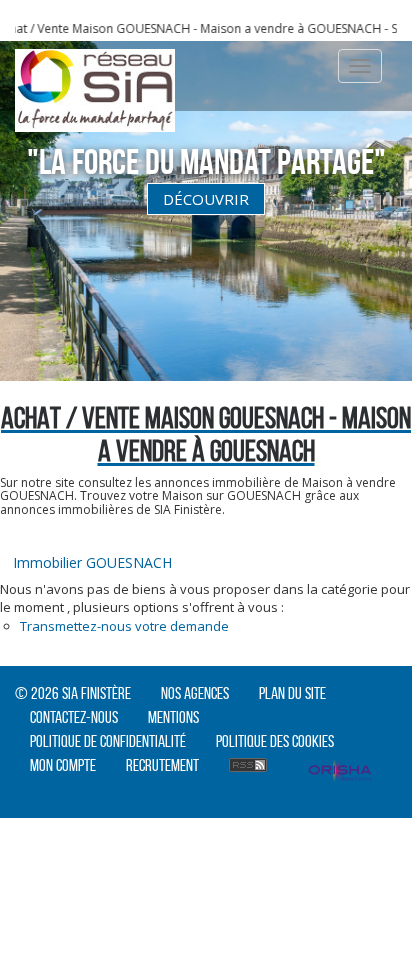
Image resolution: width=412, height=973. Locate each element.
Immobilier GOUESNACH (92, 562)
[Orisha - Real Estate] (340, 773)
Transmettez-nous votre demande (124, 626)
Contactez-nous (74, 717)
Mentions (173, 717)
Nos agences (195, 693)
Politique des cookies (275, 741)
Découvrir (206, 199)
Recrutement (162, 765)
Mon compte (63, 765)
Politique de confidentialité (108, 741)
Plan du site (292, 693)
